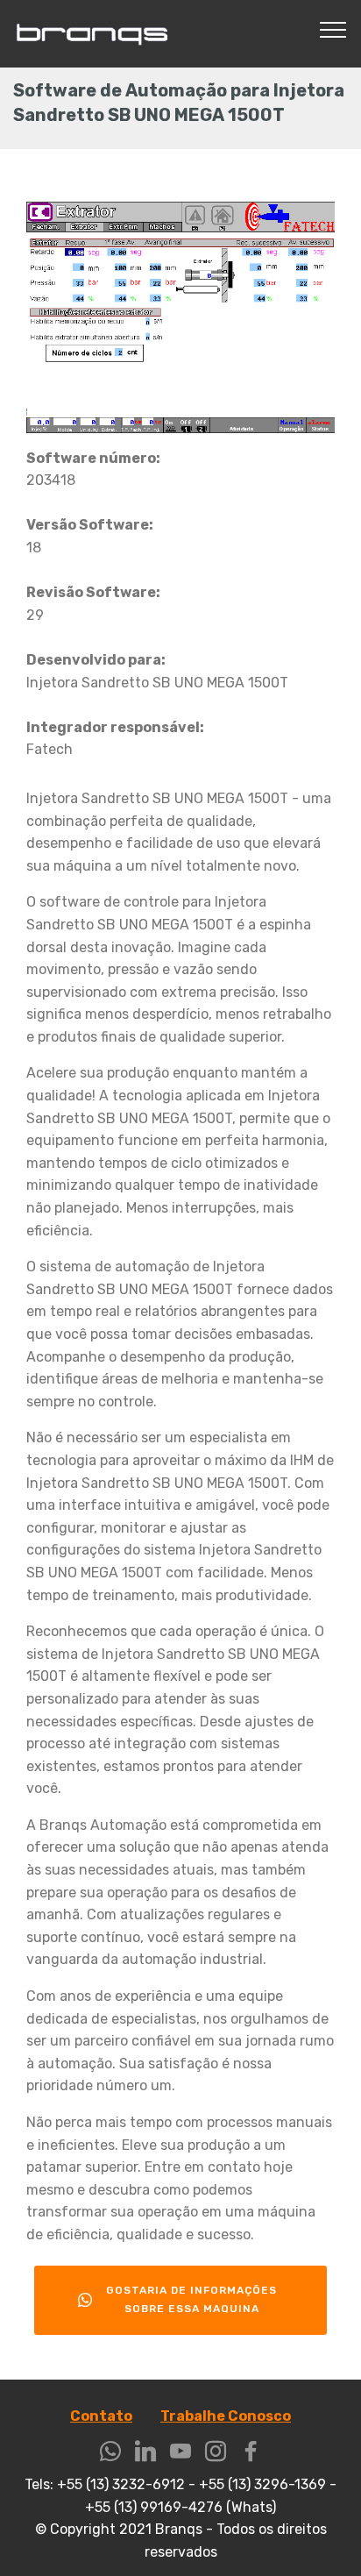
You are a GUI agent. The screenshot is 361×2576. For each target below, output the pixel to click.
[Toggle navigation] (333, 29)
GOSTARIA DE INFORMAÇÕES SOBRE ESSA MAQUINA (191, 2299)
